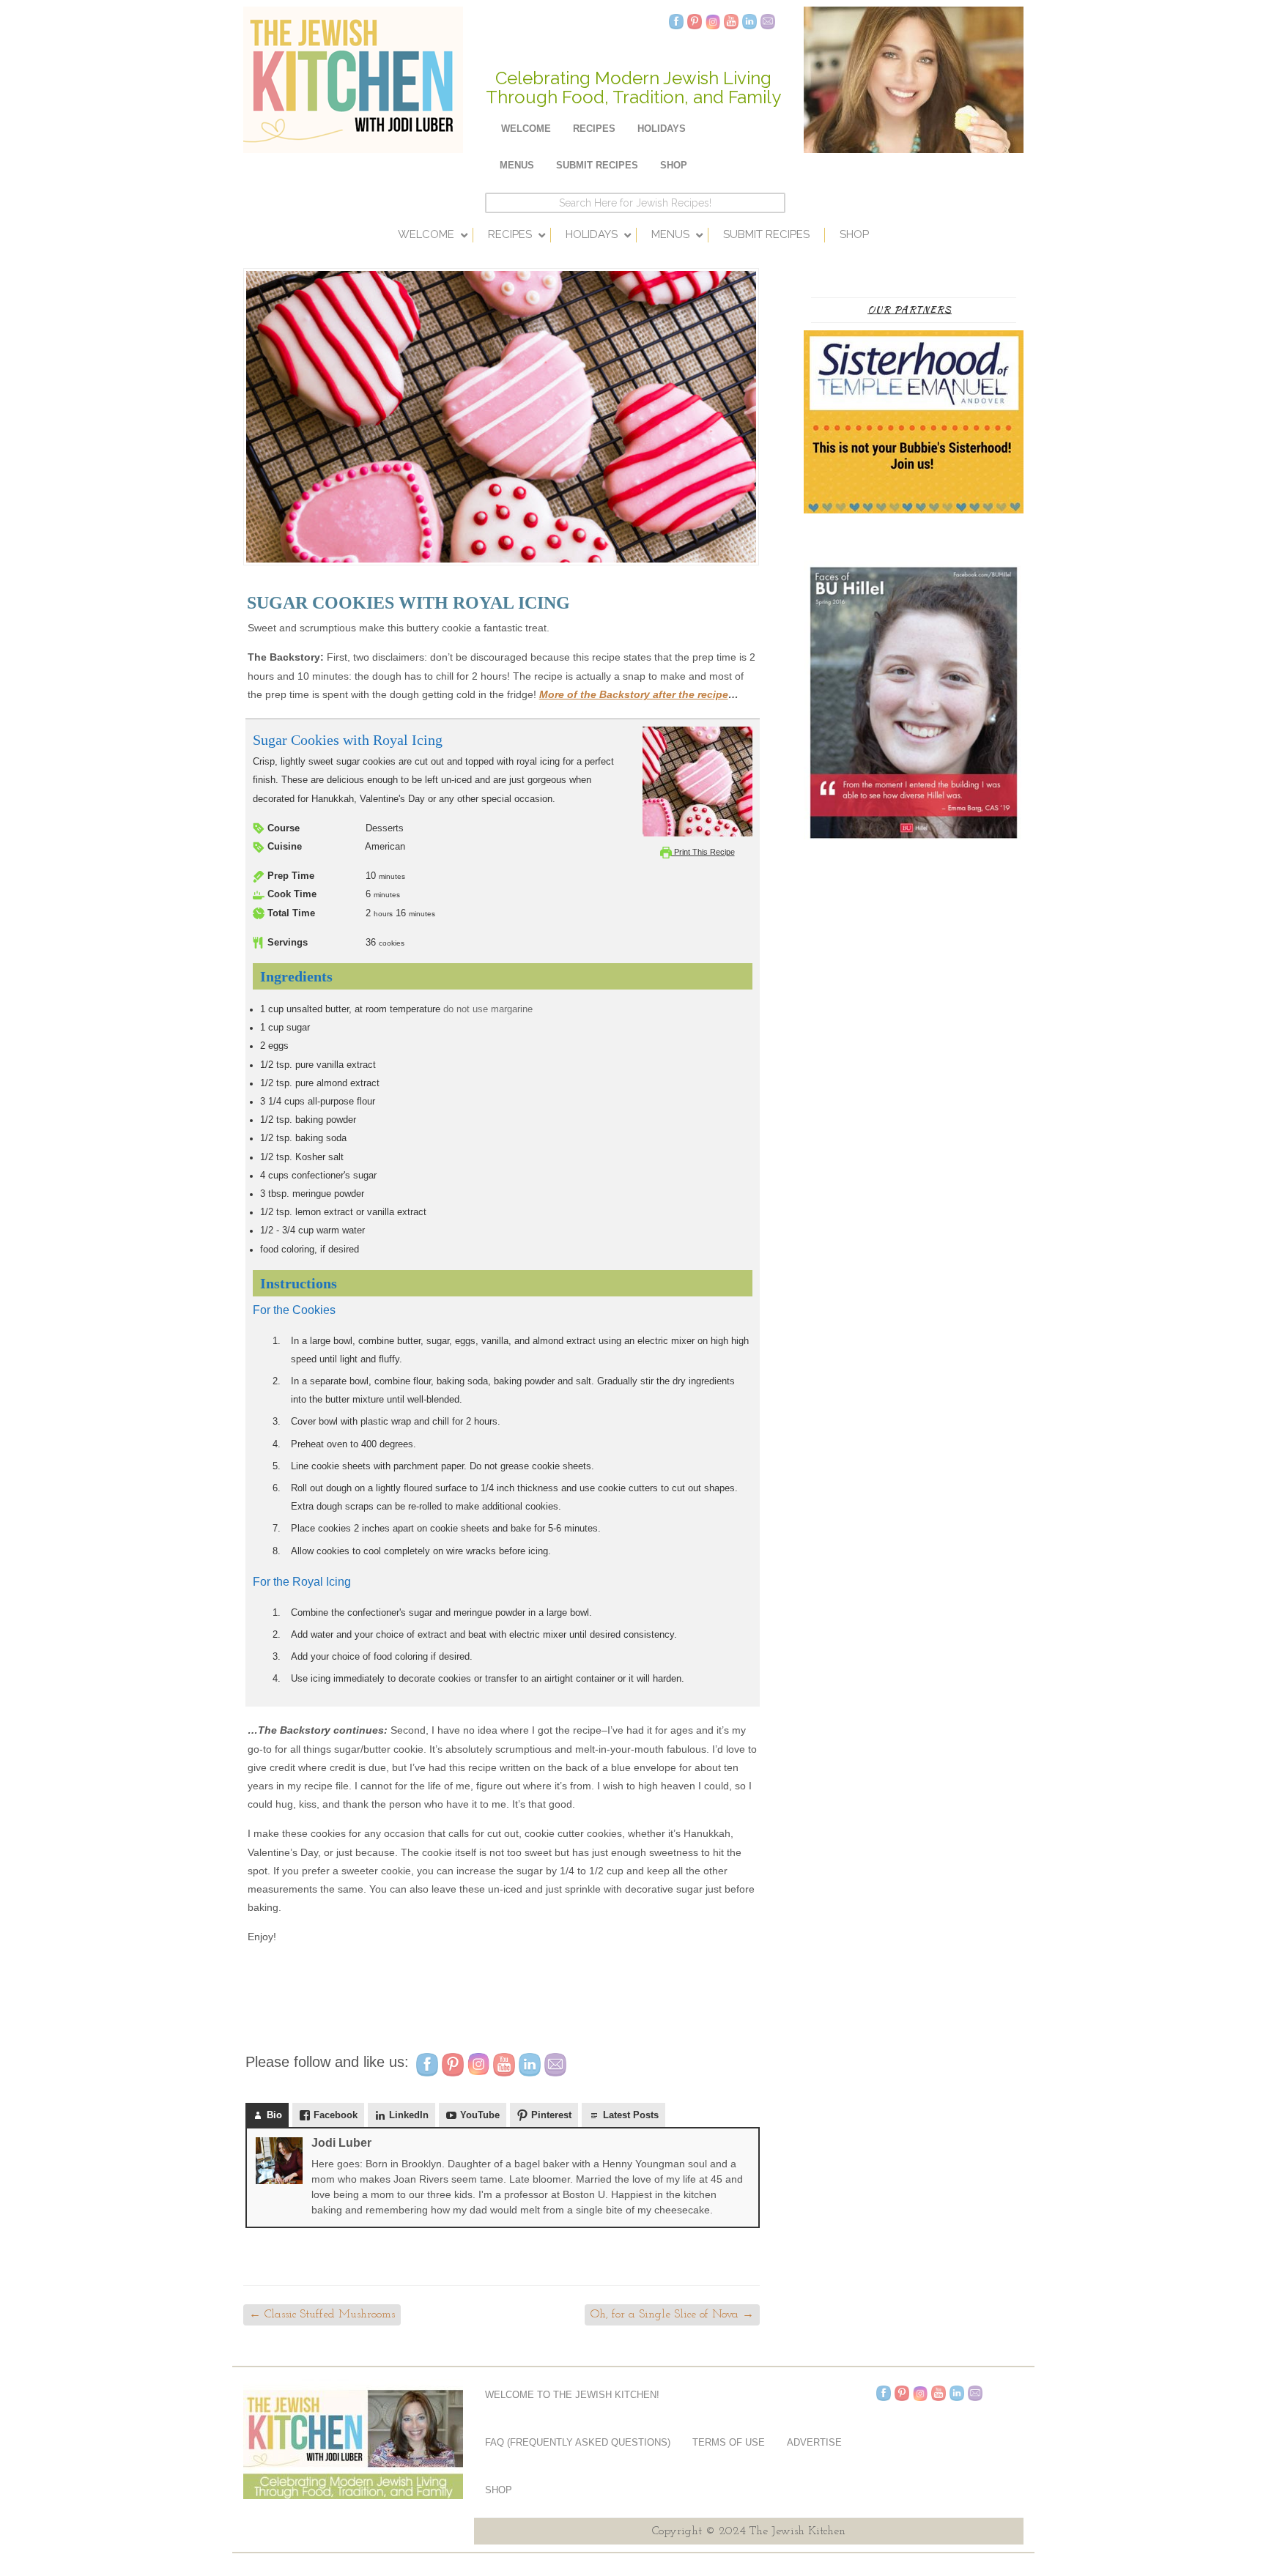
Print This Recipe (703, 852)
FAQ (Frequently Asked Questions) (578, 2442)
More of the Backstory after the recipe (634, 694)
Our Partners (910, 309)
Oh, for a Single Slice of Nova (672, 2315)
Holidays (662, 129)
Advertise (814, 2442)
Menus (517, 165)
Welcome (526, 129)
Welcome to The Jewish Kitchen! (572, 2395)
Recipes (594, 129)
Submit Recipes (597, 165)
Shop (674, 165)
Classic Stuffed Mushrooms (322, 2315)
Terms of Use (729, 2442)
